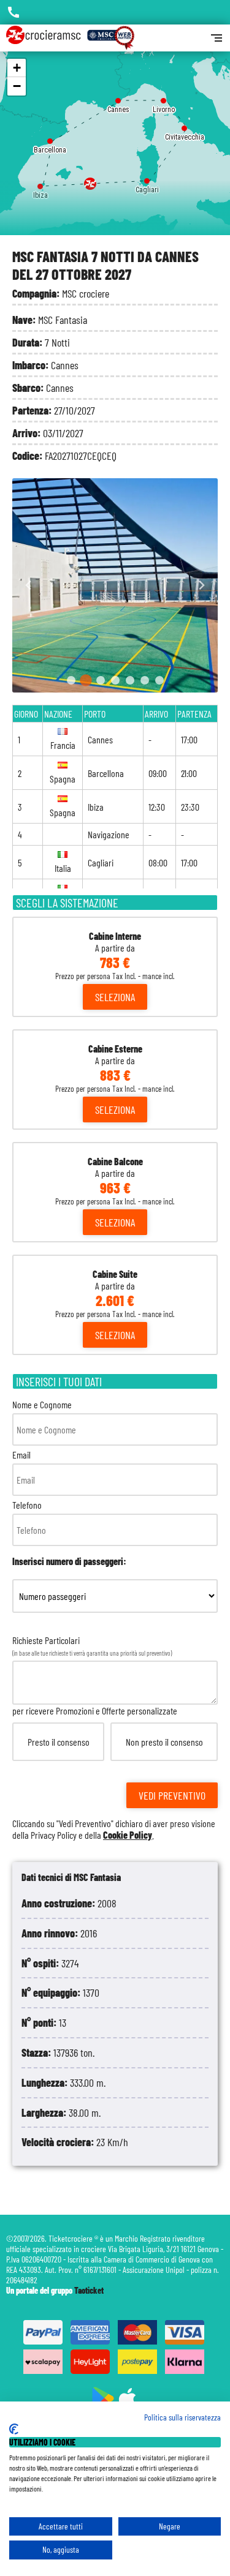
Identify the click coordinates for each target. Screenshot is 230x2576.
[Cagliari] (147, 178)
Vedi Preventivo (172, 1795)
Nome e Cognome (42, 1404)
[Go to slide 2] (86, 680)
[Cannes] (118, 98)
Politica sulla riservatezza (182, 2417)
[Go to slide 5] (130, 680)
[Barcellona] (50, 138)
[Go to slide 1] (71, 680)
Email (21, 1455)
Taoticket (89, 2290)
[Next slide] (201, 586)
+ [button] (17, 68)
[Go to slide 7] (159, 680)
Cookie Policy (128, 1835)
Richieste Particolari (114, 1737)
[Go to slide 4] (115, 680)
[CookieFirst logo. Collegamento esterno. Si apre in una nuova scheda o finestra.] (14, 2429)
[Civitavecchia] (184, 125)
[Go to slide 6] (145, 680)
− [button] (17, 86)
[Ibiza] (40, 183)
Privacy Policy (54, 1835)
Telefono (27, 1505)
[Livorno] (163, 98)
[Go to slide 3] (101, 680)
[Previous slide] (29, 586)
